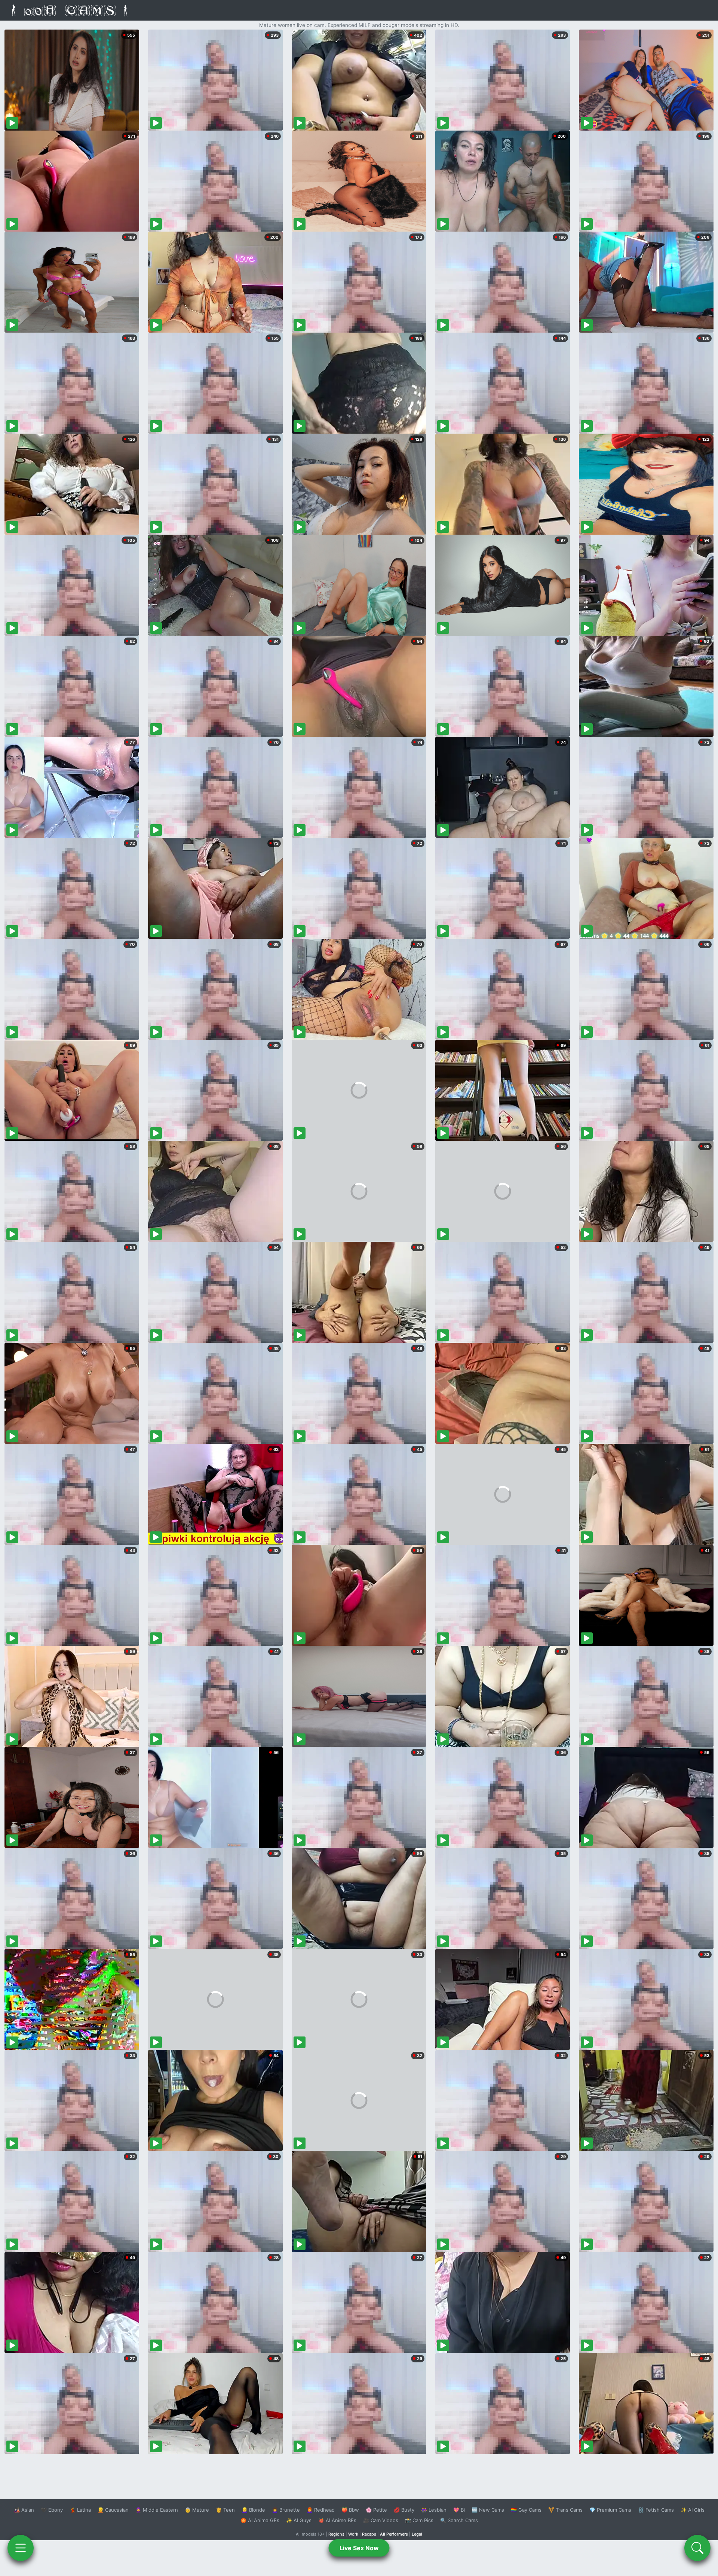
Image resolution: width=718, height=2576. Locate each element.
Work (353, 2534)
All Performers (394, 2534)
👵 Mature (197, 2510)
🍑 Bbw (350, 2510)
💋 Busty (404, 2510)
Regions (336, 2534)
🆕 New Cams (488, 2510)
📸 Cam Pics (419, 2520)
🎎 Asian (24, 2510)
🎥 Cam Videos (381, 2520)
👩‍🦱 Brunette (286, 2510)
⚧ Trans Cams (565, 2510)
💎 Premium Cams (610, 2510)
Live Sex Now (359, 2548)
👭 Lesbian (434, 2510)
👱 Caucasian (113, 2510)
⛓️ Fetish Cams (656, 2510)
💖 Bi (459, 2510)
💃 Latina (80, 2510)
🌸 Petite (376, 2510)
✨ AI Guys (299, 2520)
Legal (417, 2534)
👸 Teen (225, 2510)
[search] (697, 2548)
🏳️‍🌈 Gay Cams (526, 2510)
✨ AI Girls (693, 2510)
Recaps (369, 2534)
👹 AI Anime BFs (337, 2520)
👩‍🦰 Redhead (321, 2510)
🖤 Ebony (52, 2510)
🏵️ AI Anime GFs (260, 2520)
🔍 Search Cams (459, 2520)
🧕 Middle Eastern (157, 2510)
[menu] (21, 2548)
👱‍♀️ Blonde (253, 2510)
